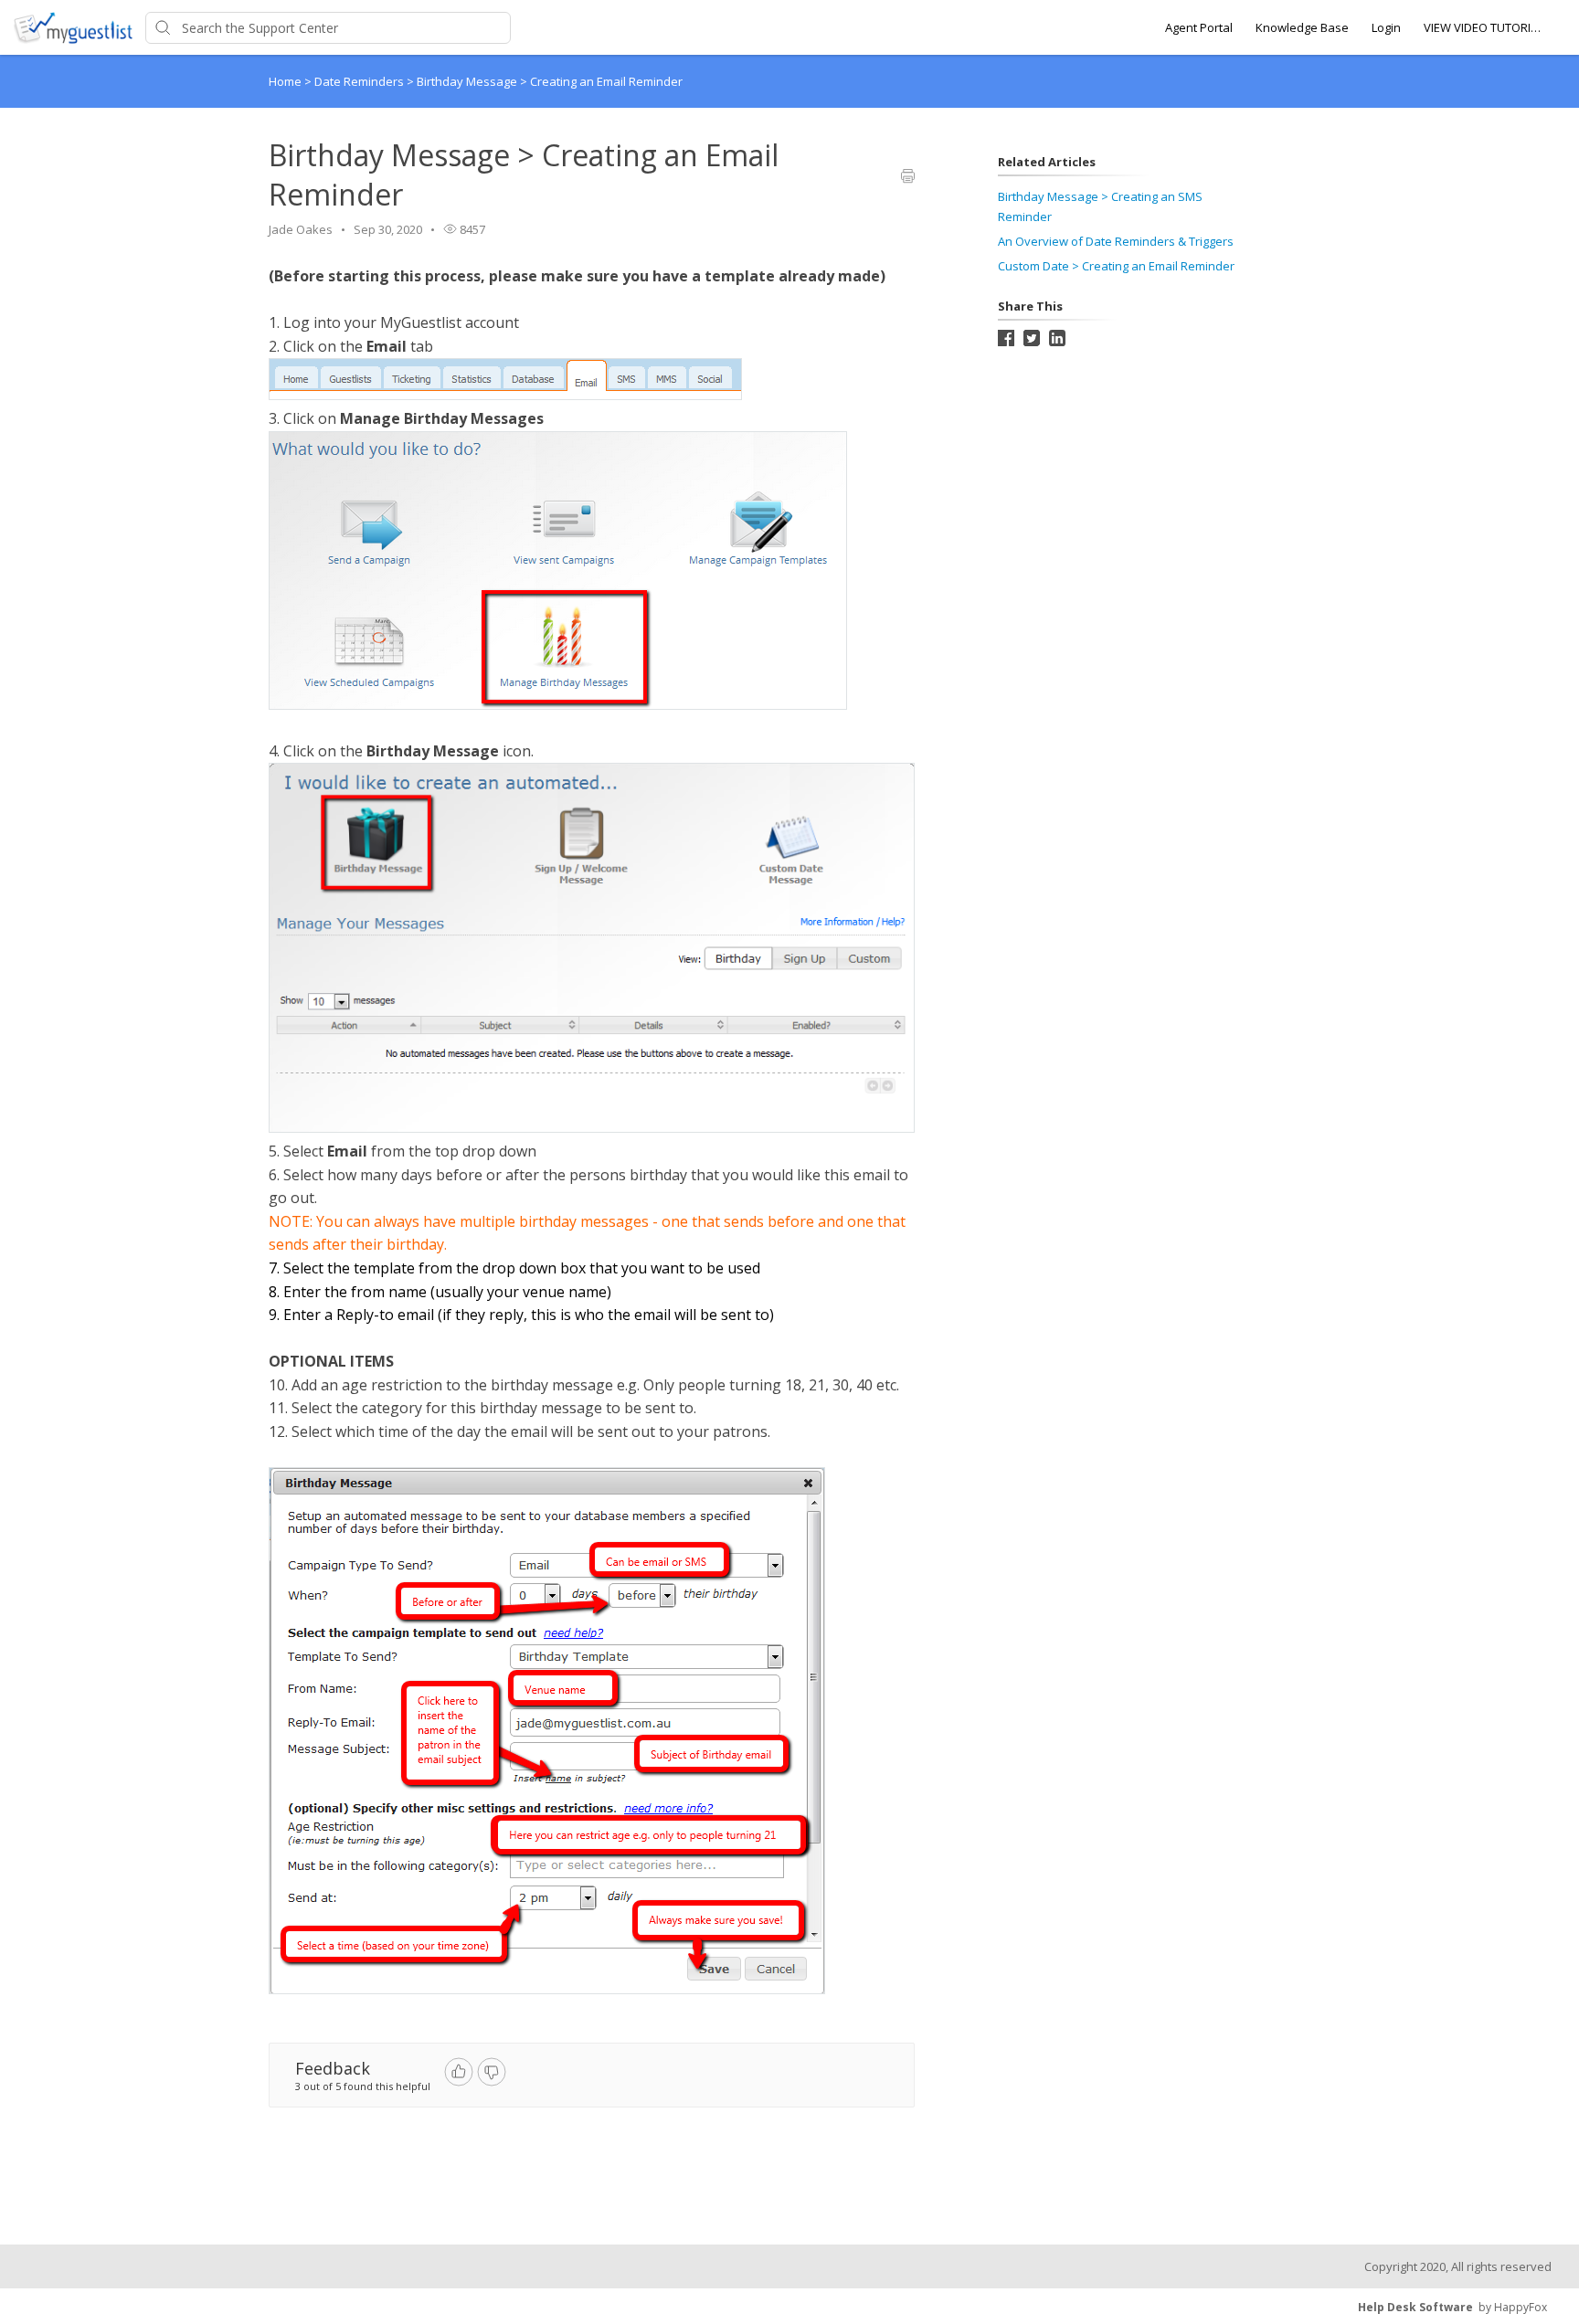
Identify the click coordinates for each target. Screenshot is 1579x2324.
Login (1386, 27)
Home (285, 81)
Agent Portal (1199, 27)
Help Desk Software (1415, 2307)
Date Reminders (360, 81)
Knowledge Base (1302, 27)
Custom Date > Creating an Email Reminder (1116, 266)
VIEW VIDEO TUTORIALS (1483, 27)
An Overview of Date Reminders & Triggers (1116, 241)
